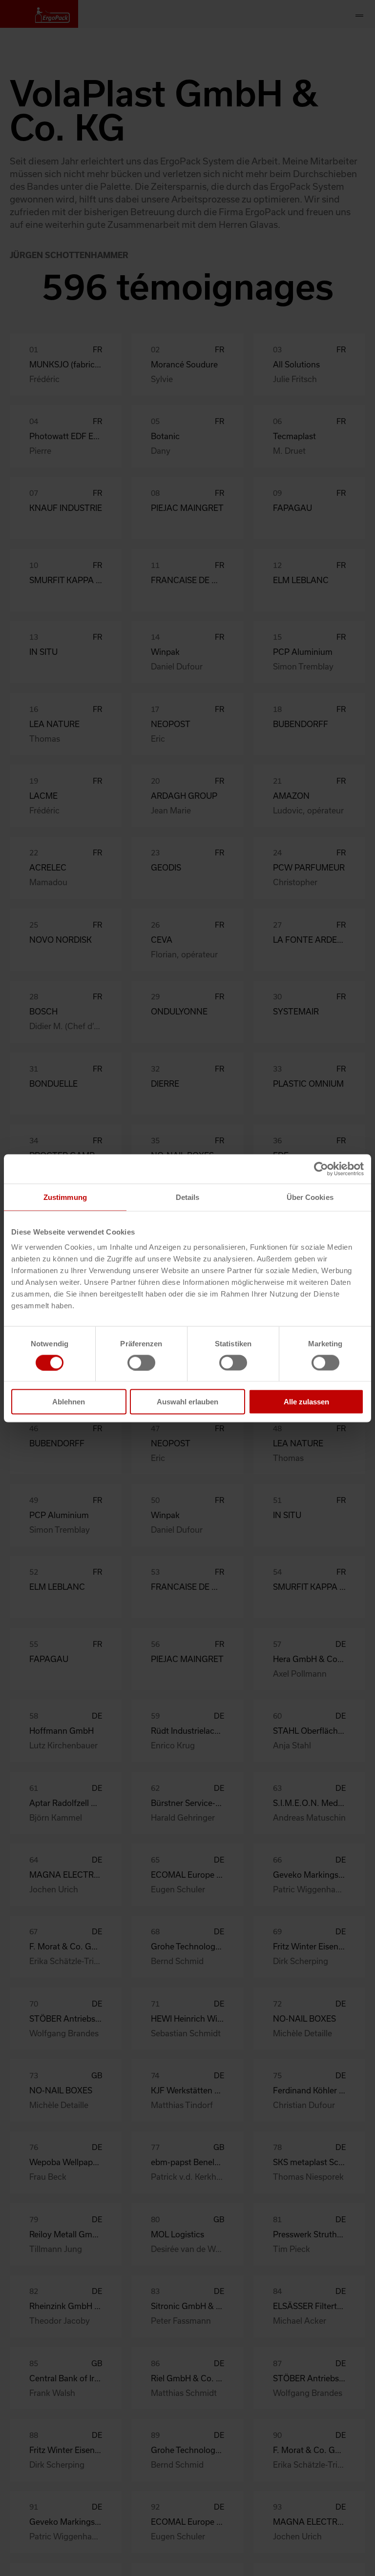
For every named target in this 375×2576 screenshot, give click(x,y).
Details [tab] (188, 1197)
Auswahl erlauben (187, 1402)
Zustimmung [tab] (65, 1197)
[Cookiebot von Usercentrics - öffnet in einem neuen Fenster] (321, 1169)
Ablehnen (69, 1402)
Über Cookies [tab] (310, 1197)
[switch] (141, 1362)
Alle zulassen (306, 1402)
